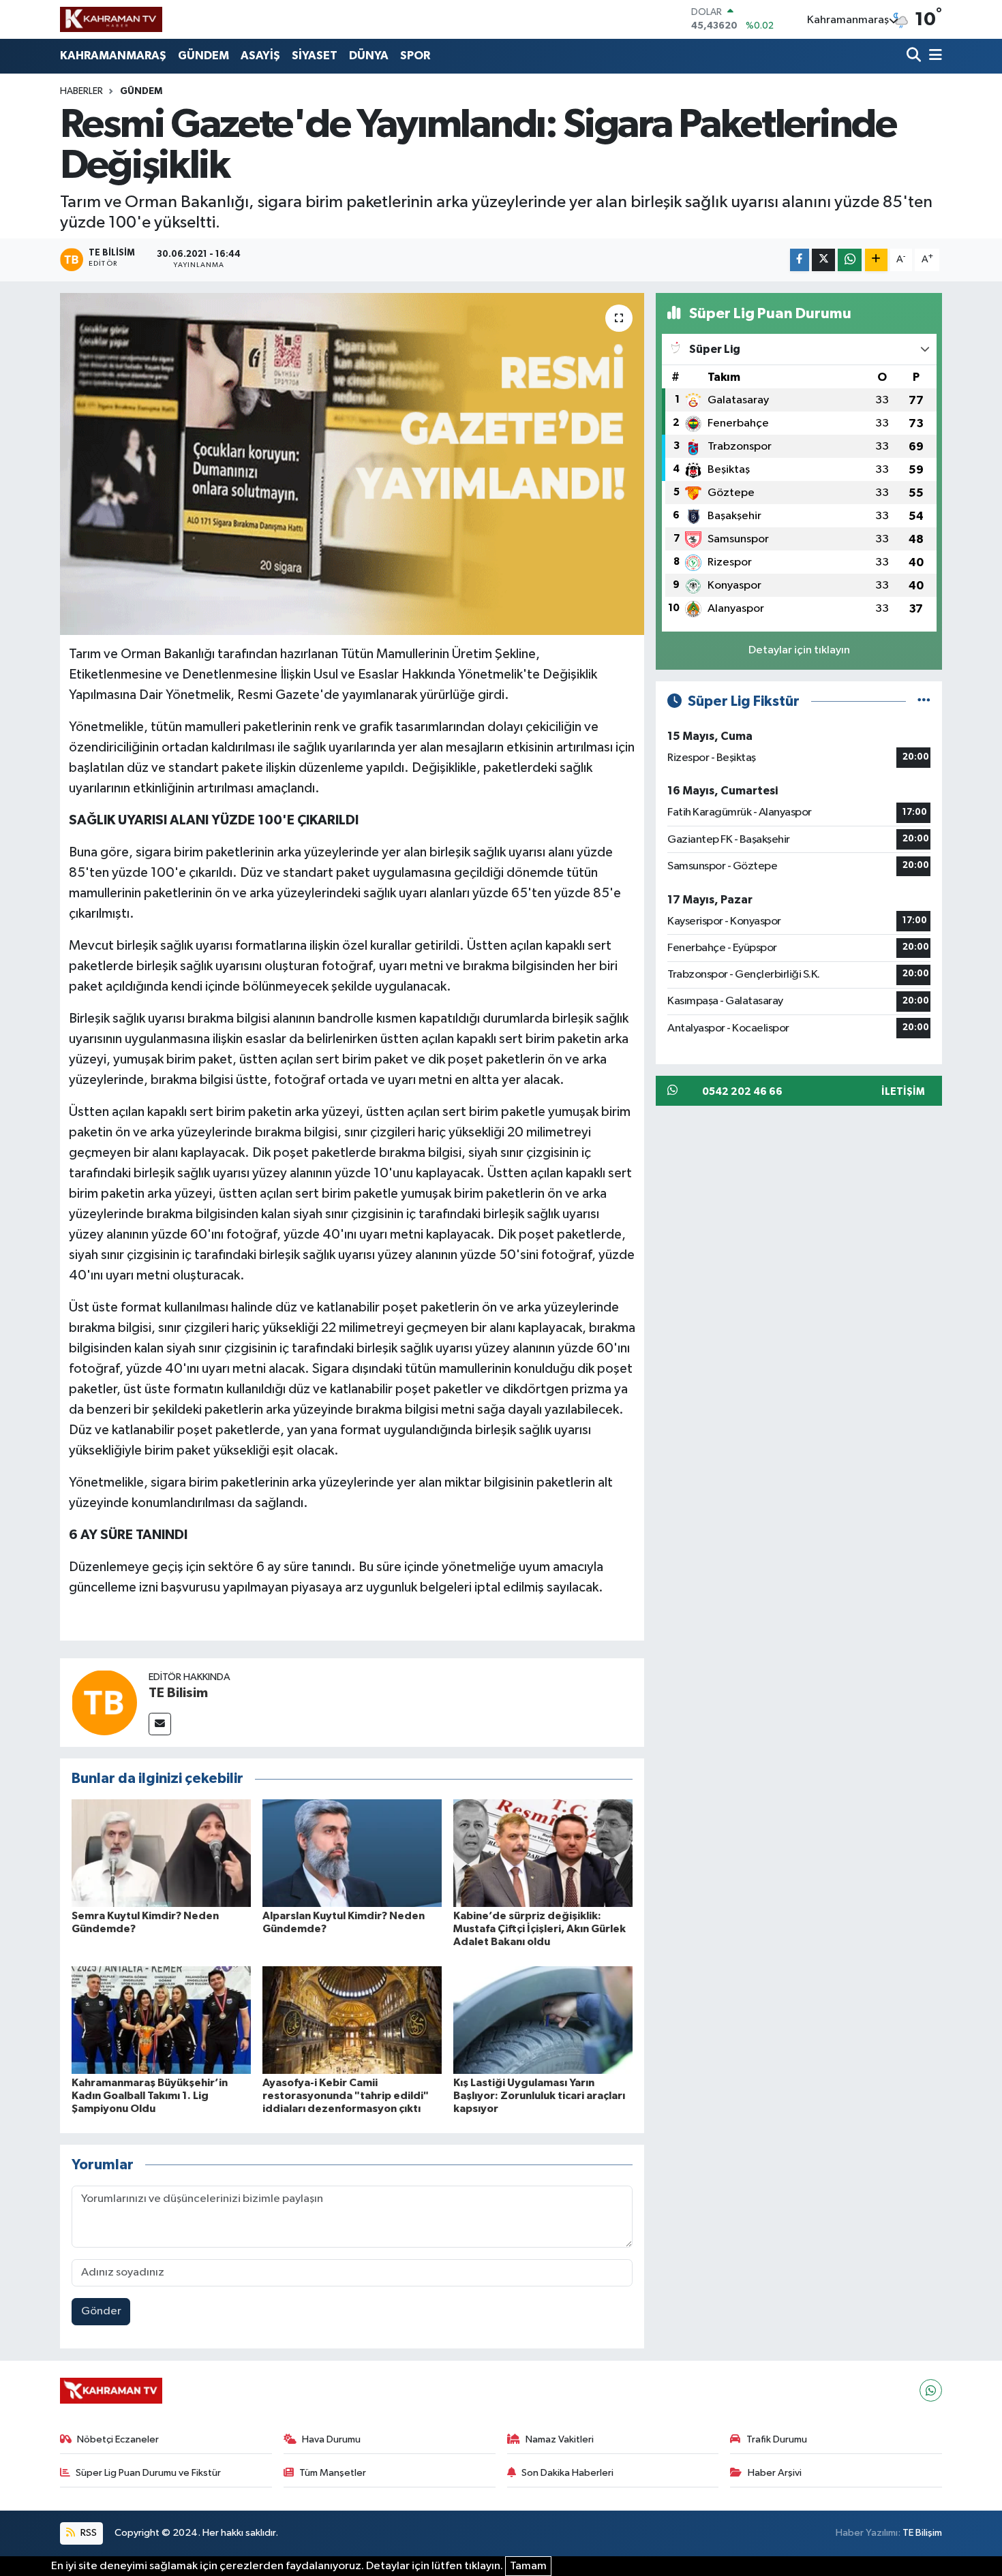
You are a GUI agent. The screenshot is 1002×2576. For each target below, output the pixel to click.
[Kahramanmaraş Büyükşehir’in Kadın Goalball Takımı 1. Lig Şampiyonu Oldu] (161, 2020)
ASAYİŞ (260, 56)
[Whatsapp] (931, 2390)
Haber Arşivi (775, 2473)
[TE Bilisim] (104, 1702)
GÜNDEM (203, 56)
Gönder (101, 2311)
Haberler (81, 91)
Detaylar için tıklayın (799, 650)
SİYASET (315, 56)
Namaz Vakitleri (560, 2439)
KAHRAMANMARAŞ (113, 56)
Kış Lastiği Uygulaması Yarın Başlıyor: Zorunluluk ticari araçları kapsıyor (539, 2096)
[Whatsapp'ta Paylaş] (850, 260)
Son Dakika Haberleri (567, 2473)
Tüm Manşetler (333, 2473)
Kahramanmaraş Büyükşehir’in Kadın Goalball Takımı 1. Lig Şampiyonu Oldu (150, 2096)
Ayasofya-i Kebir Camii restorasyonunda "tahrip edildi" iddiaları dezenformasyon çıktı (346, 2096)
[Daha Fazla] (876, 260)
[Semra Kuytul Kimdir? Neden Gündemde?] (161, 1853)
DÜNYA (369, 56)
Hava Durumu (331, 2439)
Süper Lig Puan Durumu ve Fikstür (148, 2473)
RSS (88, 2533)
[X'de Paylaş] (823, 260)
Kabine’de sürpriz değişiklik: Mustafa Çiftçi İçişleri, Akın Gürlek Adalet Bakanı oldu (540, 1929)
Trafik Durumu (777, 2439)
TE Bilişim (922, 2533)
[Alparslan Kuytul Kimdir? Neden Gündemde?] (352, 1853)
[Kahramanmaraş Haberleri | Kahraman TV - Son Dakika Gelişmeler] (111, 19)
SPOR (415, 56)
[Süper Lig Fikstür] (924, 701)
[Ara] (915, 56)
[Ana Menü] (933, 56)
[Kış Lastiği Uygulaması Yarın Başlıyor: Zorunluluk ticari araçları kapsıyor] (543, 2020)
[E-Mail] (160, 1724)
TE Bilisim (178, 1693)
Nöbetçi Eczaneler (118, 2439)
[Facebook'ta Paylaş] (800, 260)
